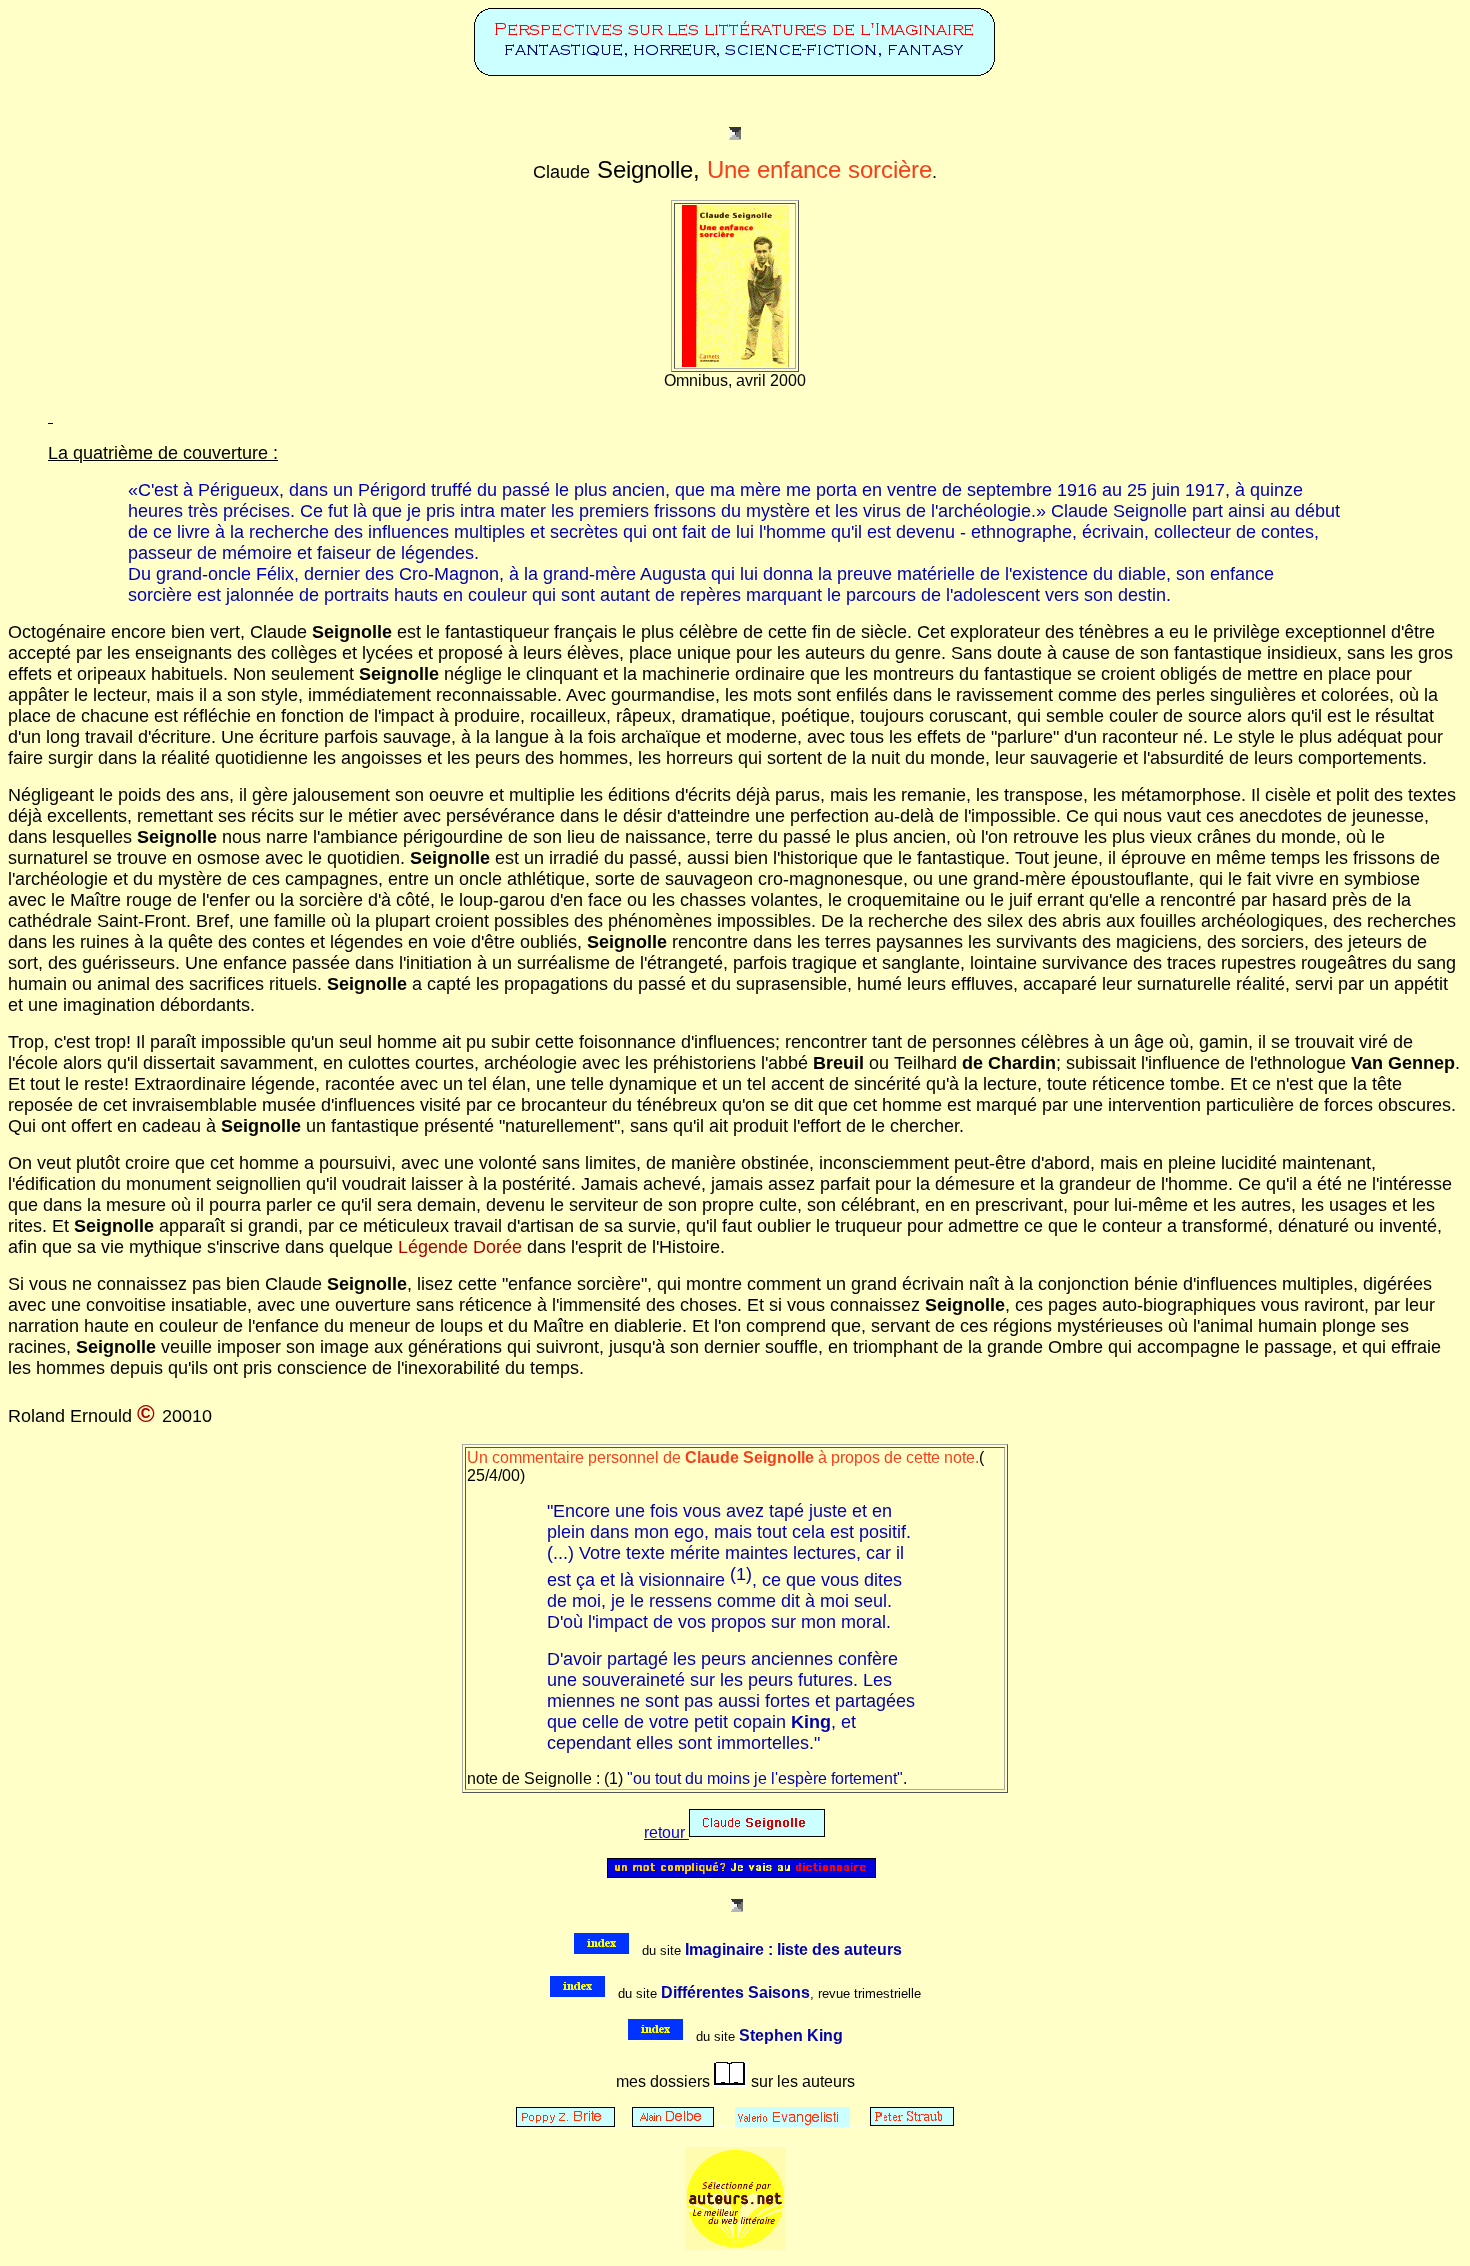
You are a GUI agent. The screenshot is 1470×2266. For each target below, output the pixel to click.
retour (666, 1832)
